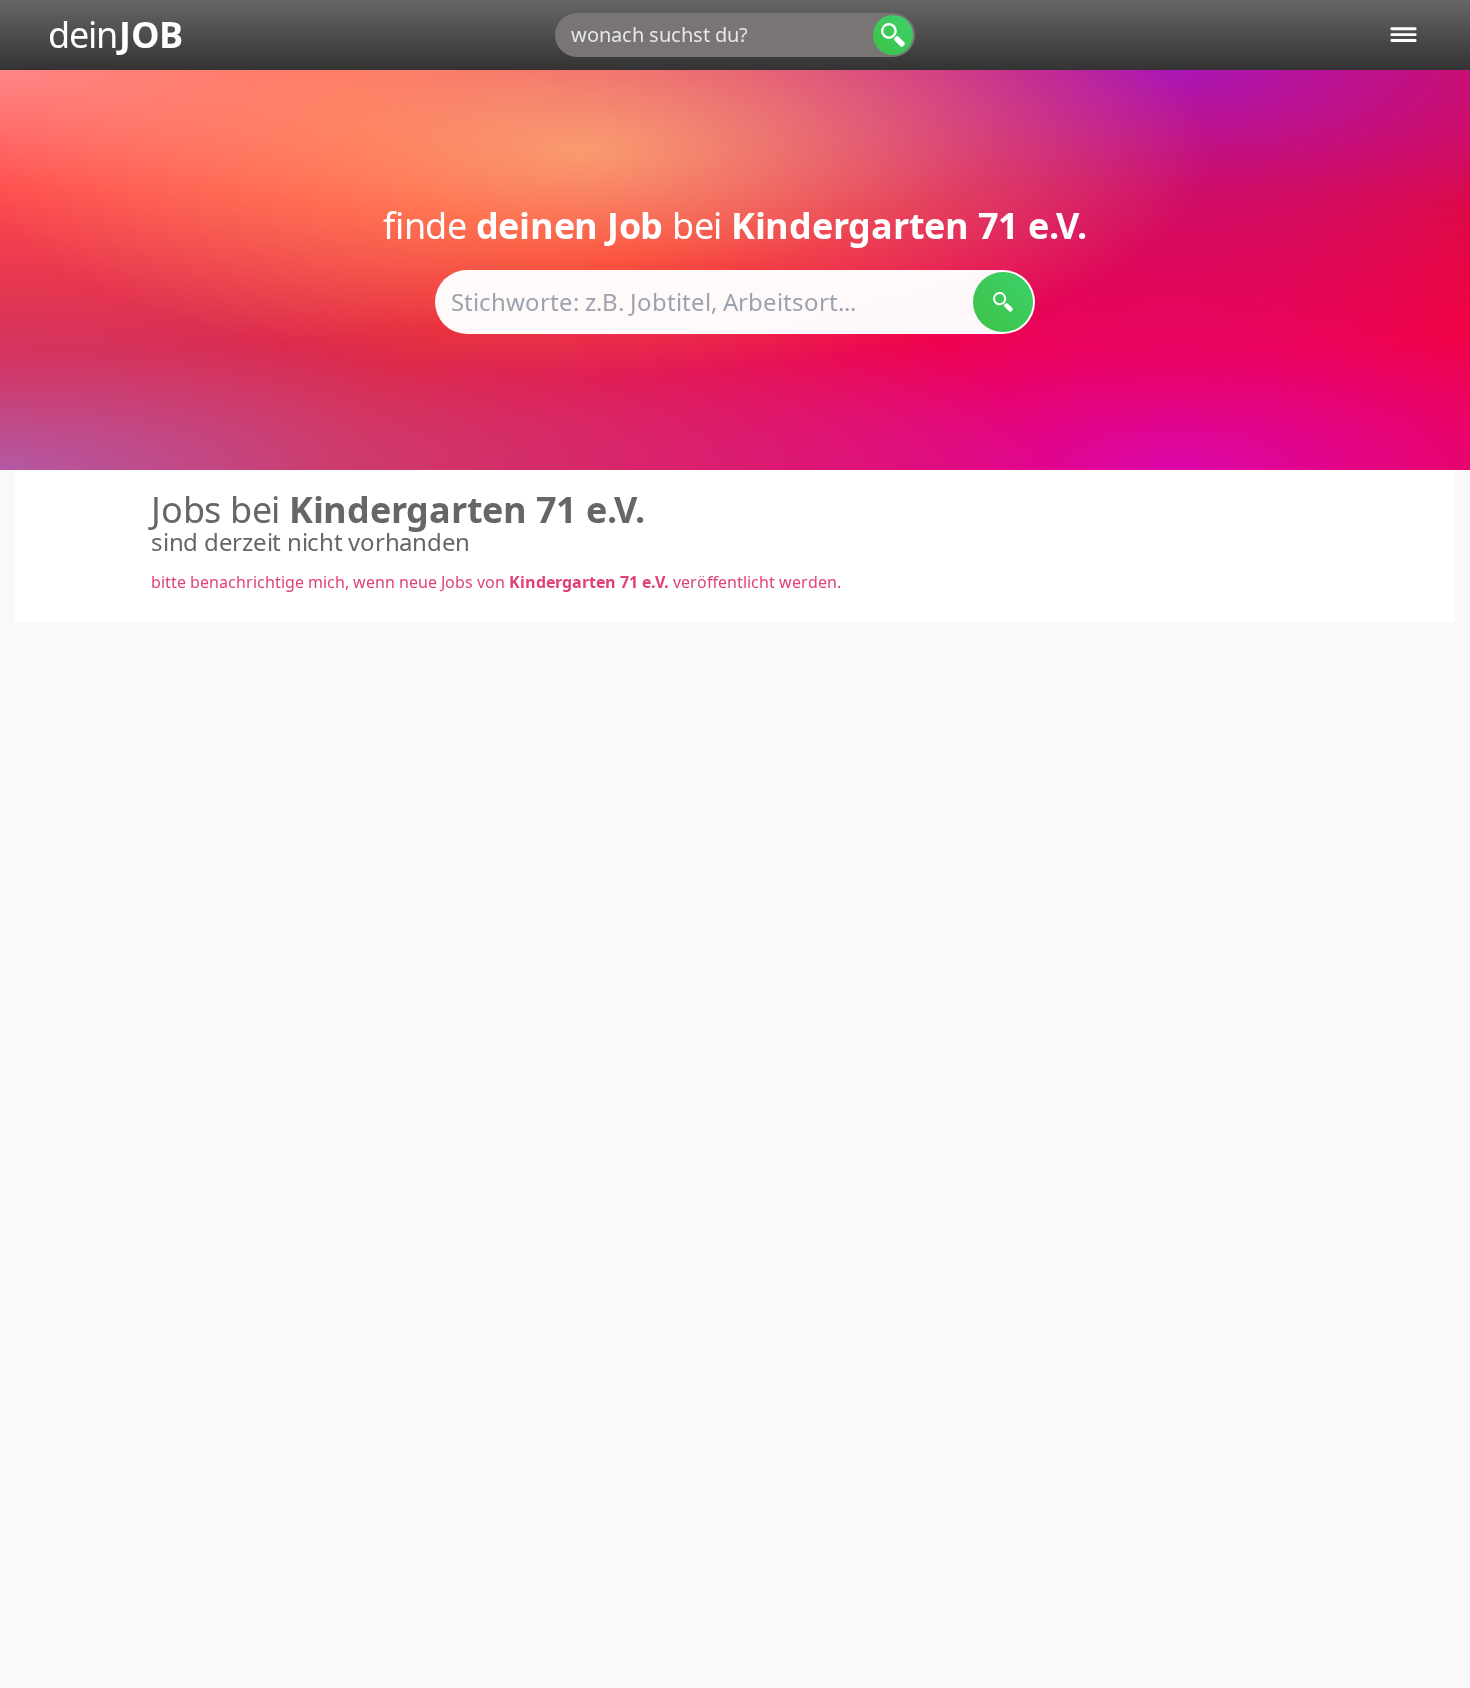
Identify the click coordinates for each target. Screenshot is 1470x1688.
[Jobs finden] (1003, 302)
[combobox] (735, 35)
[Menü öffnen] (1403, 34)
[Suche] (893, 35)
